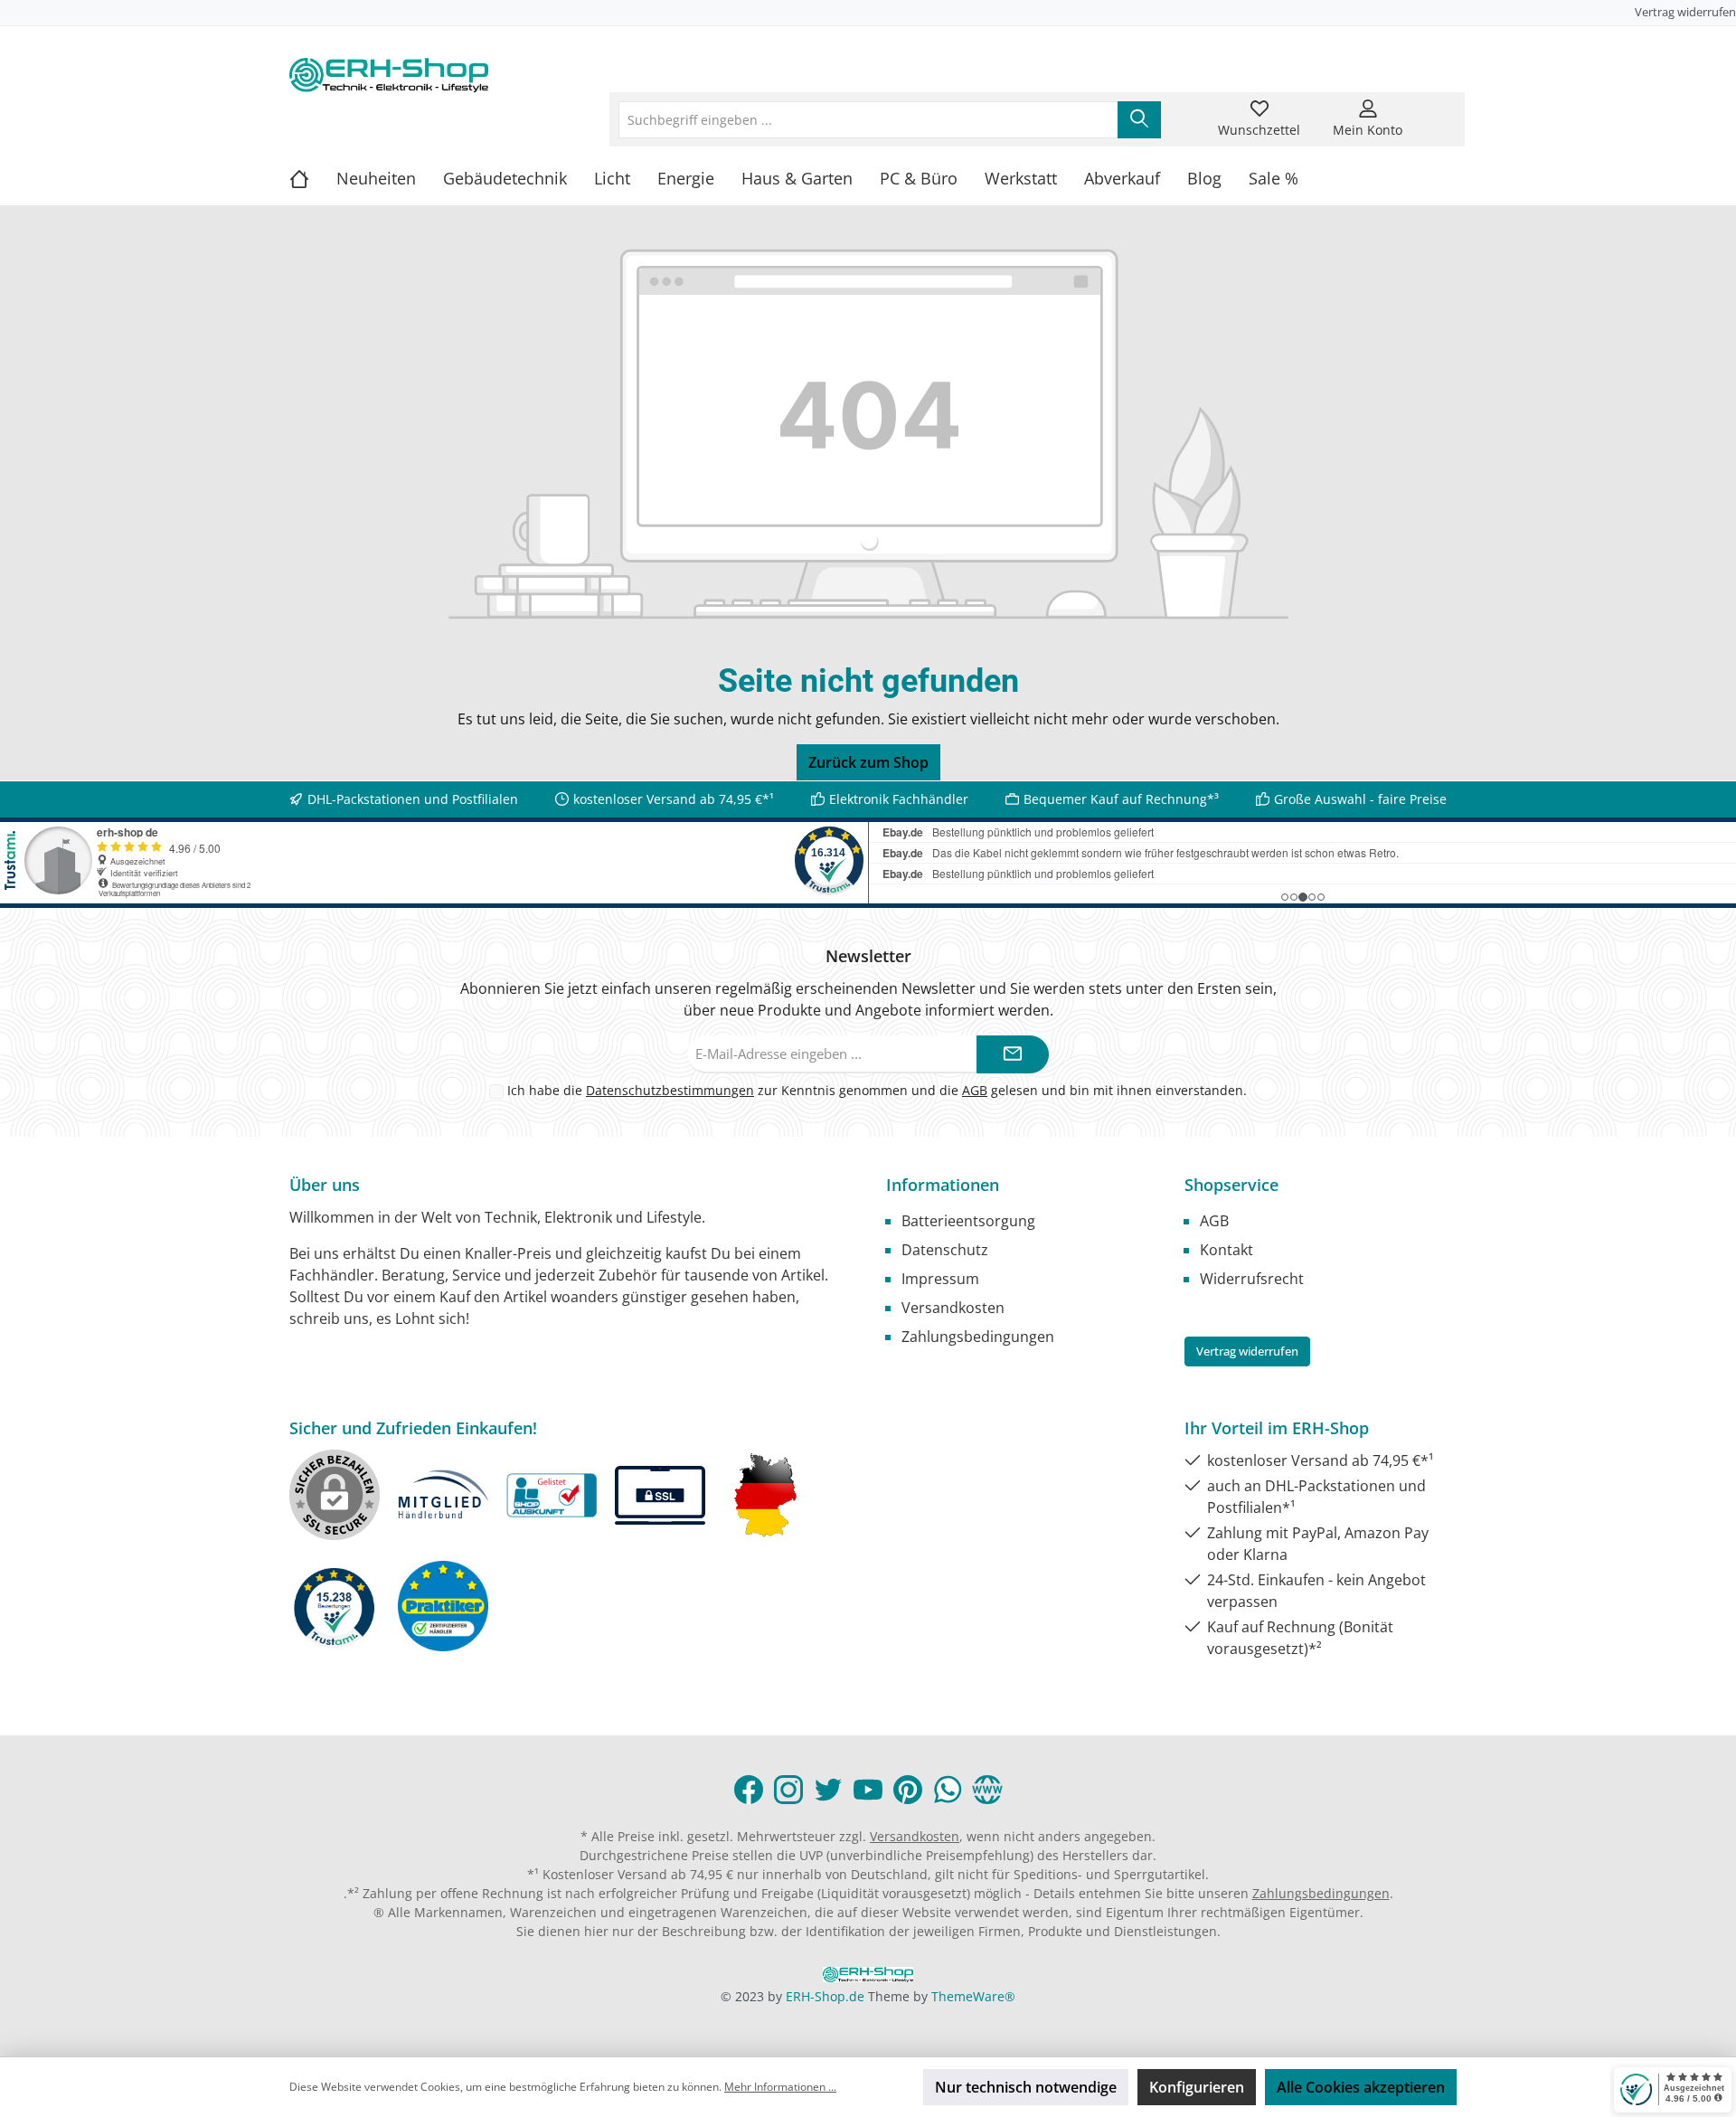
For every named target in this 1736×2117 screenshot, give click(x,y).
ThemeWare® (973, 1996)
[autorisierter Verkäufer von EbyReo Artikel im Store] (335, 1606)
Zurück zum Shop (868, 762)
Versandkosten (953, 1308)
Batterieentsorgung (968, 1221)
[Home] (313, 178)
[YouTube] (868, 1790)
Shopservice (1231, 1185)
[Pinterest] (908, 1790)
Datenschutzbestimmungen (670, 1090)
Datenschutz (945, 1250)
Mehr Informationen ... (780, 2087)
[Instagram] (788, 1790)
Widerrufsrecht (1252, 1279)
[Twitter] (828, 1790)
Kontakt (1227, 1250)
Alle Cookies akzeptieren (1361, 2087)
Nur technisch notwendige (1026, 2087)
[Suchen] (1139, 120)
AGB (975, 1090)
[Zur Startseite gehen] (389, 75)
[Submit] (1013, 1055)
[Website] (987, 1790)
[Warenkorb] (1435, 109)
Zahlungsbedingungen (978, 1337)
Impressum (940, 1279)
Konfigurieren (1197, 2087)
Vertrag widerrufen (1685, 12)
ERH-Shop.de (825, 1996)
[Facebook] (749, 1790)
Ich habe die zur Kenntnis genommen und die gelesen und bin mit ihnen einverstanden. (877, 1090)
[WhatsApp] (948, 1790)
